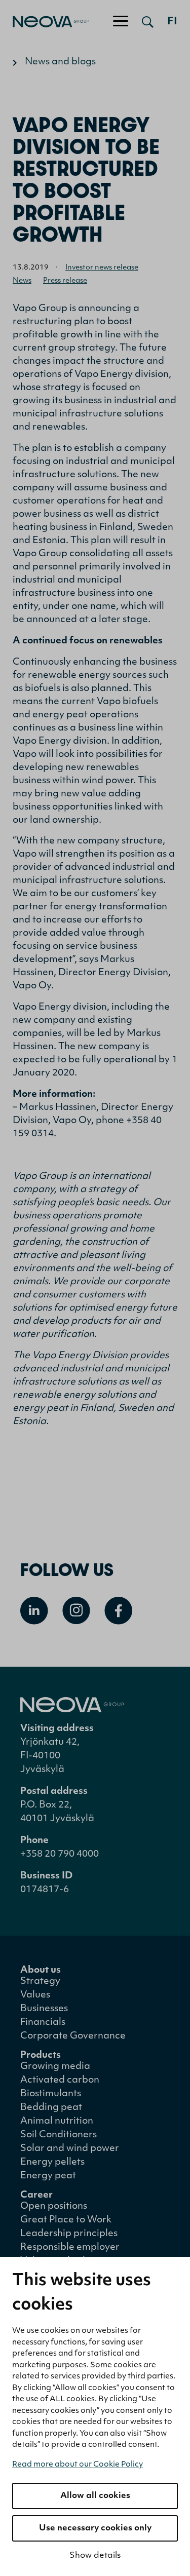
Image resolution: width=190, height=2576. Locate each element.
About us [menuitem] (41, 1971)
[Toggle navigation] (121, 22)
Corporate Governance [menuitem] (73, 2036)
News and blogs (60, 62)
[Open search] (148, 22)
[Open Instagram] (76, 1611)
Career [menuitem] (36, 2196)
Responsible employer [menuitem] (70, 2248)
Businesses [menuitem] (44, 2009)
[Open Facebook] (118, 1611)
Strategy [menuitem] (40, 1982)
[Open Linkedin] (34, 1611)
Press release (65, 281)
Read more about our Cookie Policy (78, 2465)
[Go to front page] (44, 22)
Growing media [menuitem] (55, 2067)
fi (172, 22)
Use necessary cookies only (95, 2528)
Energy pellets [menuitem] (52, 2163)
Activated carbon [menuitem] (60, 2081)
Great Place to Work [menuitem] (66, 2220)
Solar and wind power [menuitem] (70, 2149)
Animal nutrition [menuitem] (57, 2122)
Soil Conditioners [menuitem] (59, 2135)
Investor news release (102, 268)
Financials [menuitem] (43, 2023)
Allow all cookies (95, 2496)
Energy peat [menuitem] (48, 2176)
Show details (95, 2556)
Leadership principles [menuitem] (69, 2234)
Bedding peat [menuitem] (51, 2108)
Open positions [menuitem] (54, 2207)
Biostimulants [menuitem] (51, 2094)
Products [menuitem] (41, 2056)
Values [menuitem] (35, 1995)
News (22, 281)
